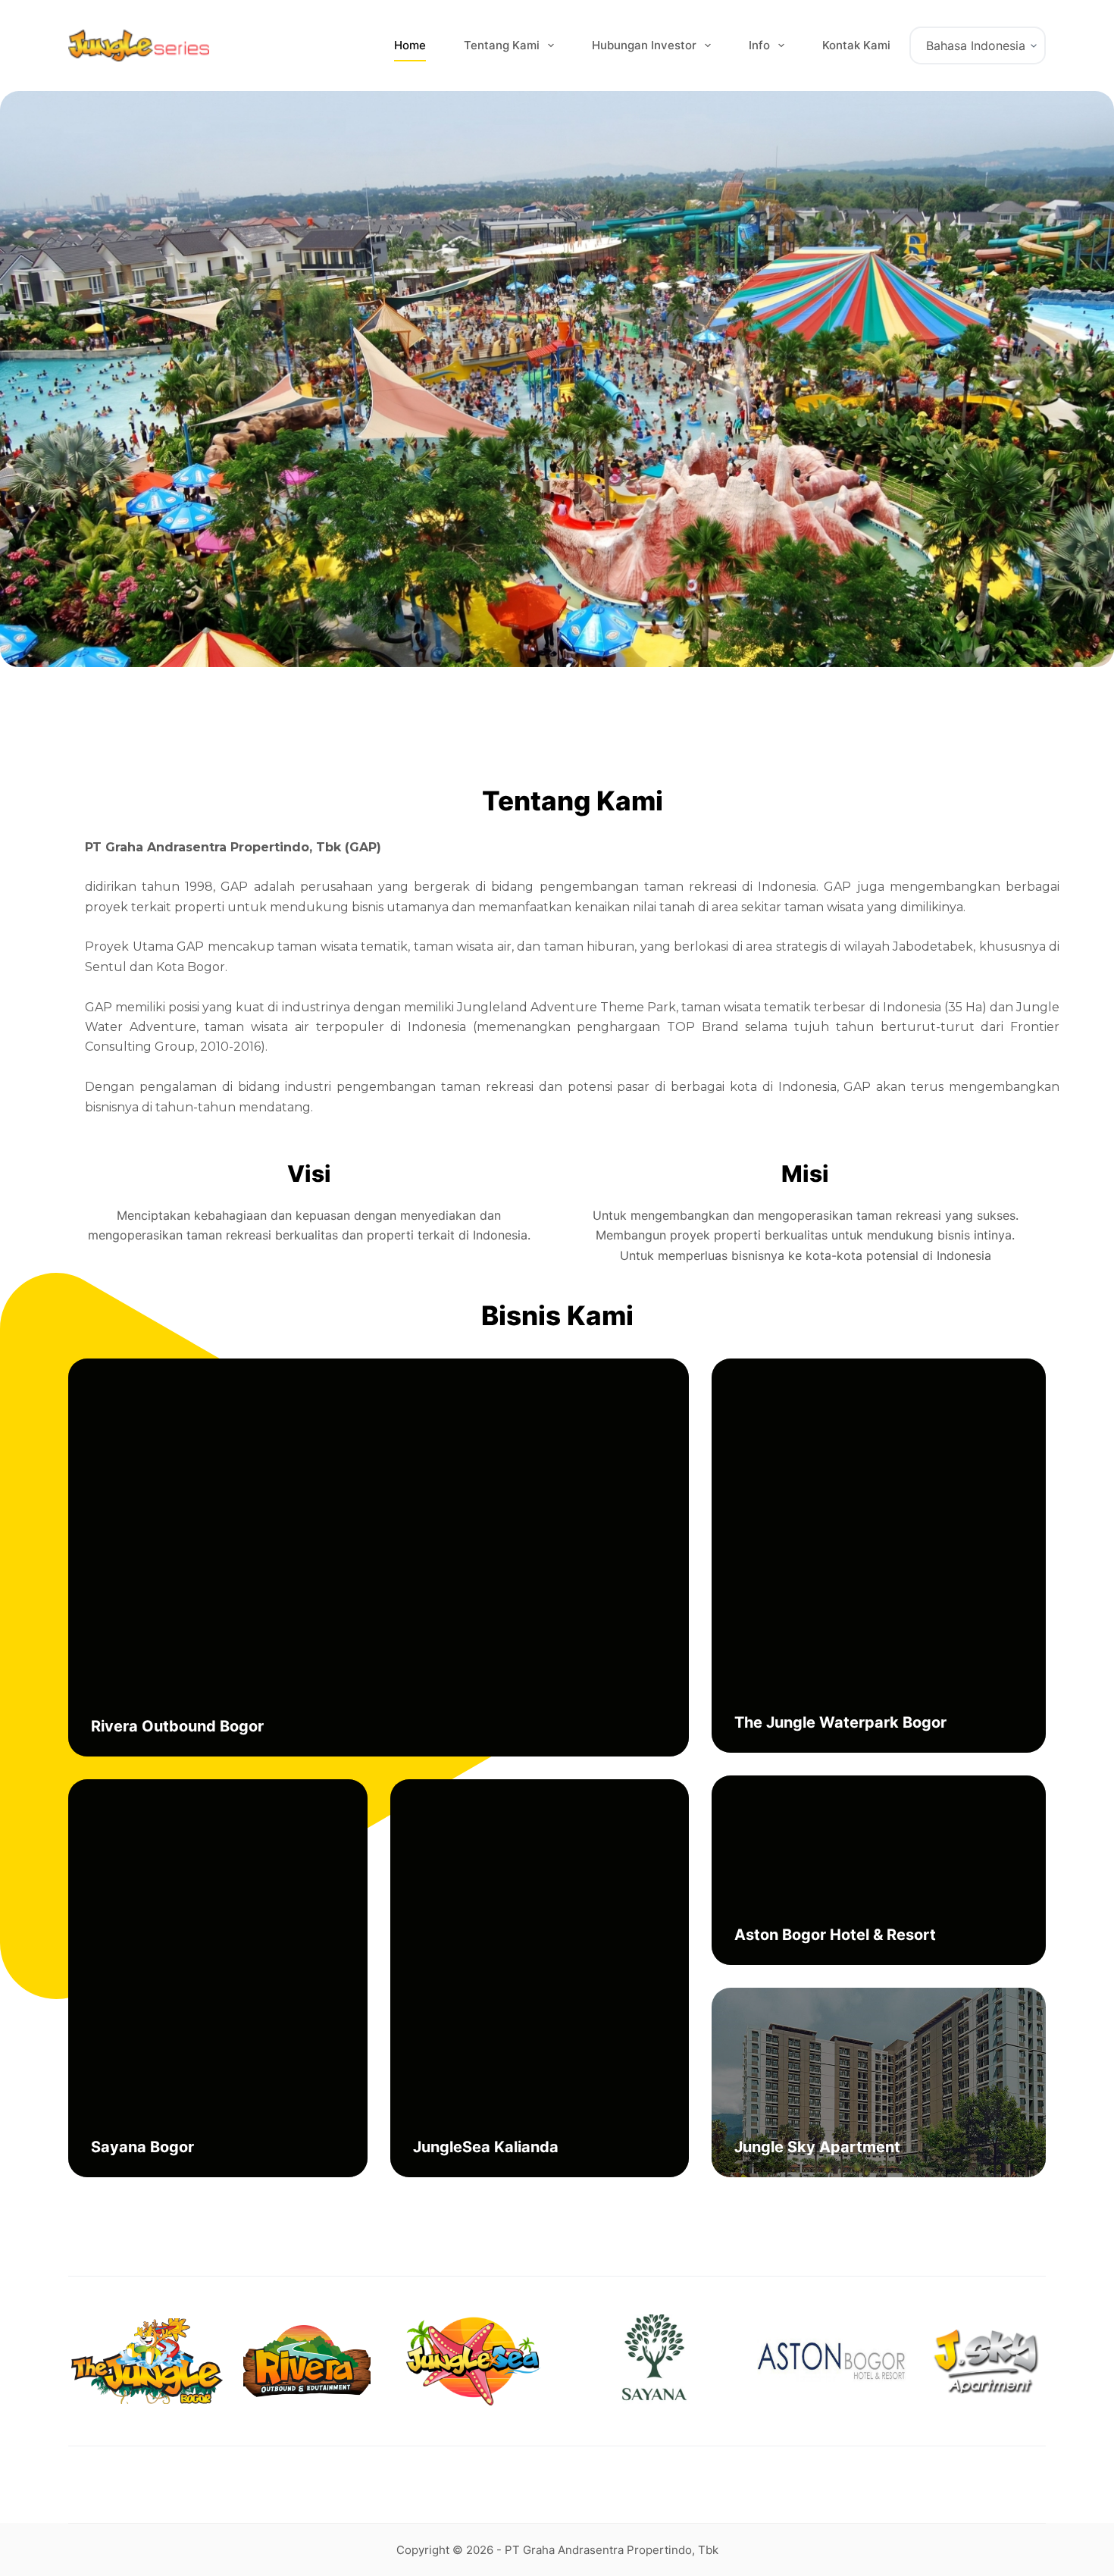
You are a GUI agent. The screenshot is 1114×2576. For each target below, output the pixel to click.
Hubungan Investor (644, 45)
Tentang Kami (502, 45)
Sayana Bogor (142, 2147)
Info (759, 45)
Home (410, 45)
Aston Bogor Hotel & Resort (835, 1935)
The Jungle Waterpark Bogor (840, 1722)
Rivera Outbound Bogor (177, 1726)
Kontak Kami (856, 45)
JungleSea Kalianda (486, 2147)
